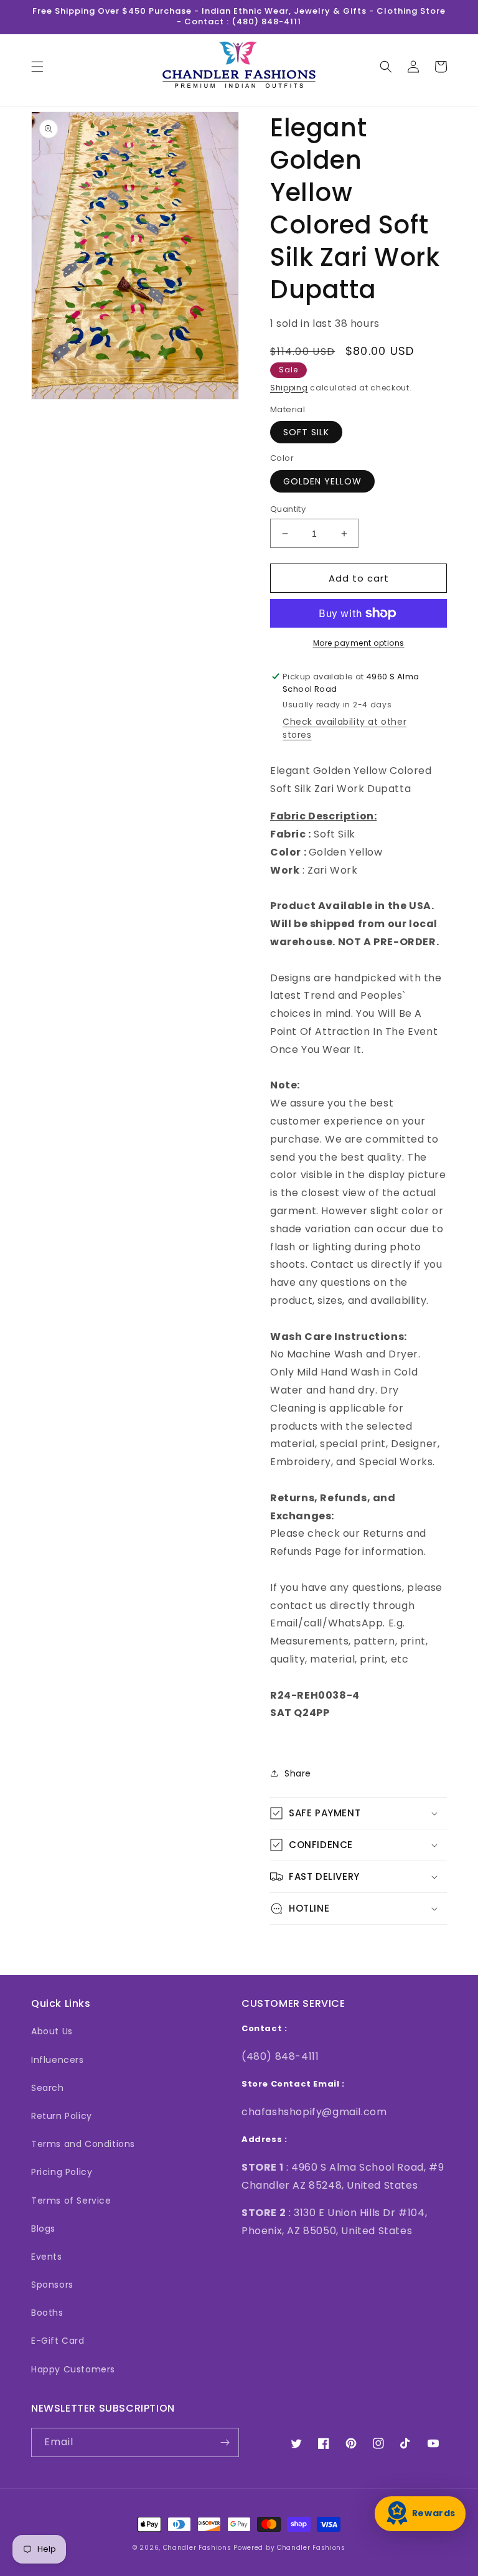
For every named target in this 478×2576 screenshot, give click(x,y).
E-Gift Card (58, 2341)
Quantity (288, 509)
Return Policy (62, 2116)
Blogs (43, 2229)
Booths (47, 2313)
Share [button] (298, 1773)
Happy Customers (73, 2369)
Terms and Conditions (83, 2144)
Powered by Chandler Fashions (289, 2548)
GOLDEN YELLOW (322, 481)
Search (48, 2088)
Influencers (58, 2060)
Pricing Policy (62, 2172)
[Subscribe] (225, 2442)
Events (47, 2257)
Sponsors (52, 2285)
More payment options (359, 643)
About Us (52, 2031)
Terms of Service (71, 2201)
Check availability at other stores (344, 728)
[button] (37, 67)
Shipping (289, 388)
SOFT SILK (306, 432)
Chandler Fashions (197, 2548)
